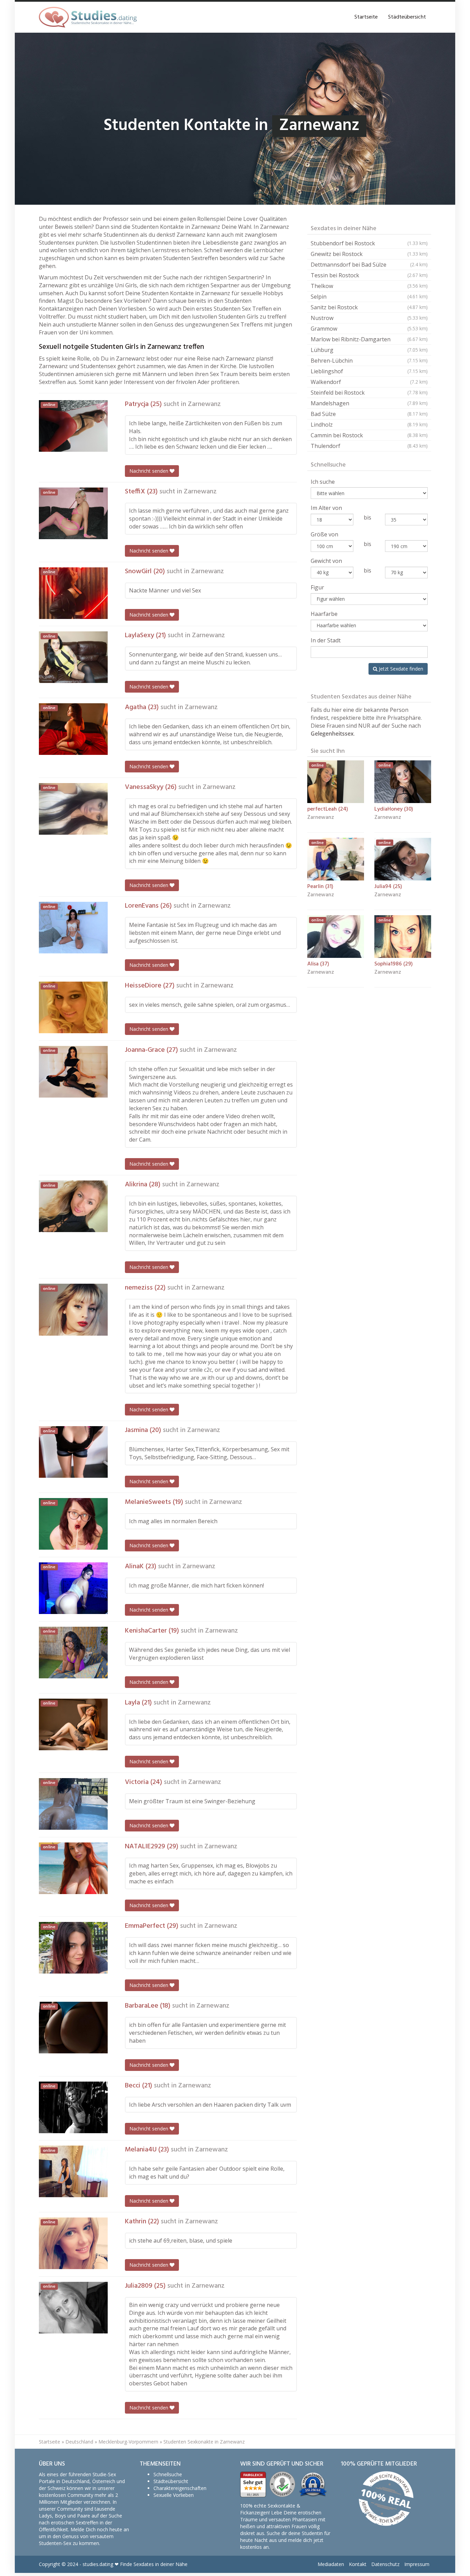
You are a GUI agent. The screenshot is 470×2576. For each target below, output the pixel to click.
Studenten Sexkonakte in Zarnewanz (204, 2442)
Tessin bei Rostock (369, 275)
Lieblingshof (369, 371)
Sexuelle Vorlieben (174, 2495)
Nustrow (369, 318)
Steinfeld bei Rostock (369, 393)
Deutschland (79, 2442)
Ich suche (323, 482)
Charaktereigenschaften (180, 2488)
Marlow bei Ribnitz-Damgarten (369, 339)
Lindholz (369, 425)
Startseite (366, 17)
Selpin (369, 297)
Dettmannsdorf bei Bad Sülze (369, 265)
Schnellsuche (168, 2474)
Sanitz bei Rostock (369, 307)
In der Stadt (326, 640)
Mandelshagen (369, 403)
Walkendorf (369, 382)
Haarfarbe (324, 614)
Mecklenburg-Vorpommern (128, 2442)
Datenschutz (385, 2564)
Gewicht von (326, 561)
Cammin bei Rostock (369, 435)
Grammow (369, 329)
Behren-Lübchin (369, 361)
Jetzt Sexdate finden (400, 669)
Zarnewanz (204, 404)
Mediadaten (331, 2564)
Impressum (417, 2564)
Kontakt (358, 2564)
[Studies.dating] (88, 17)
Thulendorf (369, 446)
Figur (317, 587)
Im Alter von (326, 508)
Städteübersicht (407, 17)
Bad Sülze (369, 414)
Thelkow (369, 286)
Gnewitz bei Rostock (369, 254)
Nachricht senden (149, 471)
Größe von (324, 534)
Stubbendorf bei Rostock (369, 243)
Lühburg (369, 350)
